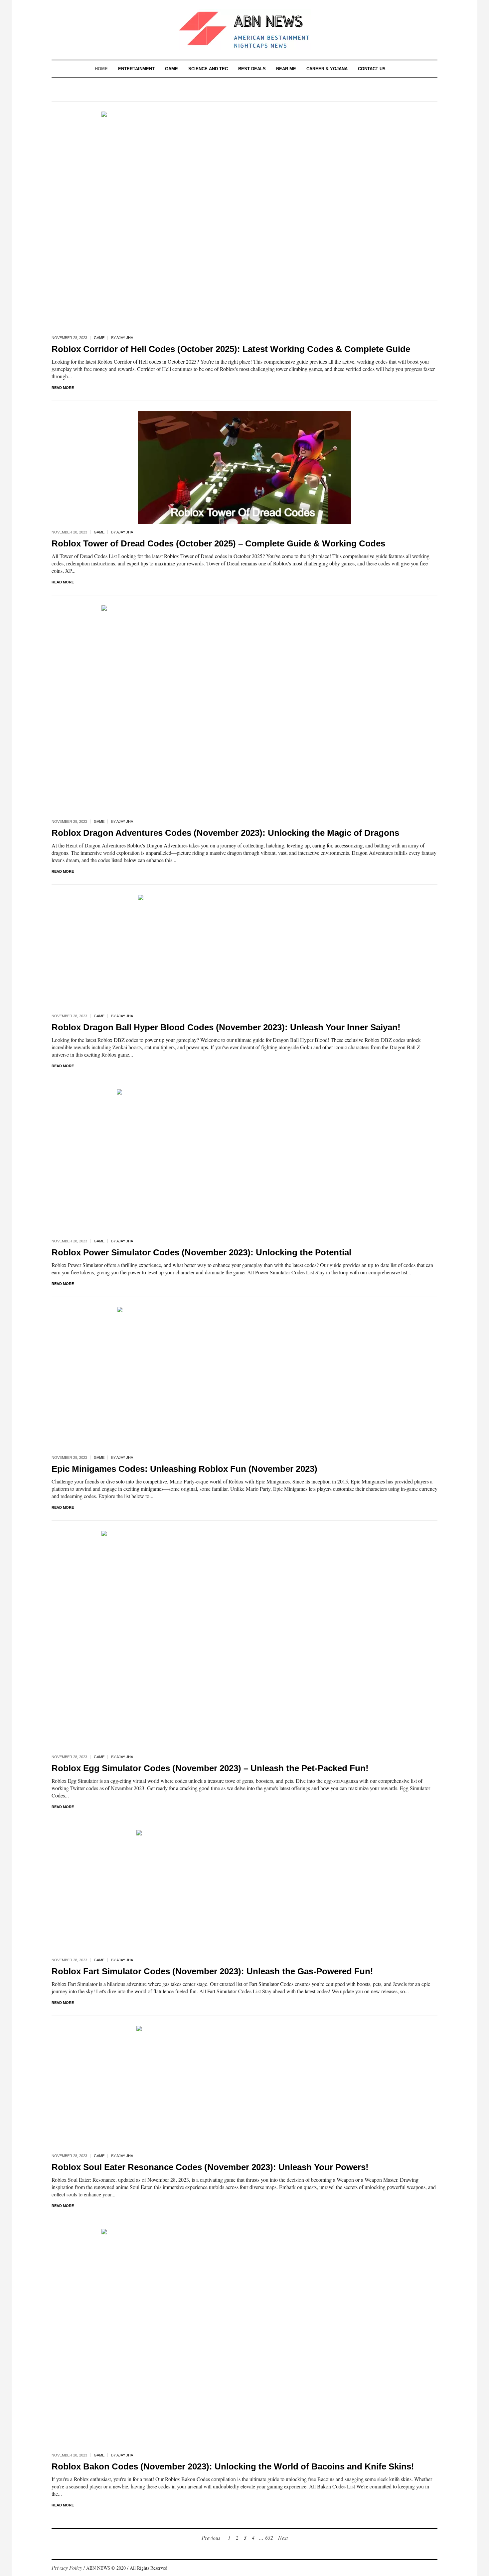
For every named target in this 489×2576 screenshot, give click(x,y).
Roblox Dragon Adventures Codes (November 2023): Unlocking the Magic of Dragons (225, 833)
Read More (63, 388)
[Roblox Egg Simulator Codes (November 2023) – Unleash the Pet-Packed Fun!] (244, 1639)
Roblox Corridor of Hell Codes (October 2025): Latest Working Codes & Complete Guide (231, 349)
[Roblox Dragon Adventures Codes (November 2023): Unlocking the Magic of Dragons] (244, 708)
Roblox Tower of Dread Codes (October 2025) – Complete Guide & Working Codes (218, 543)
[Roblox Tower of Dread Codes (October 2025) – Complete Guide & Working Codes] (244, 466)
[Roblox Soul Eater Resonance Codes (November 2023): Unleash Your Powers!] (244, 2086)
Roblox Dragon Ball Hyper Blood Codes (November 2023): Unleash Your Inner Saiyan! (226, 1027)
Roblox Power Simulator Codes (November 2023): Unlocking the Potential (201, 1252)
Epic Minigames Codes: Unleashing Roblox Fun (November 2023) (184, 1469)
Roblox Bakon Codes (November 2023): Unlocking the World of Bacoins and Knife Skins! (233, 2466)
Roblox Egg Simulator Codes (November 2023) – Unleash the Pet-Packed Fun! (210, 1768)
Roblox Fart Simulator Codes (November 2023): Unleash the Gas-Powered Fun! (212, 1971)
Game (99, 338)
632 (269, 2538)
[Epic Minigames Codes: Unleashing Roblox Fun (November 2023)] (245, 1377)
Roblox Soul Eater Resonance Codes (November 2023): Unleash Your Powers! (210, 2167)
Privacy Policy (67, 2568)
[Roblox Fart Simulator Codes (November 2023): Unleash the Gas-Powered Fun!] (244, 1890)
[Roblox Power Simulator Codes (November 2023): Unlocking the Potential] (244, 1160)
